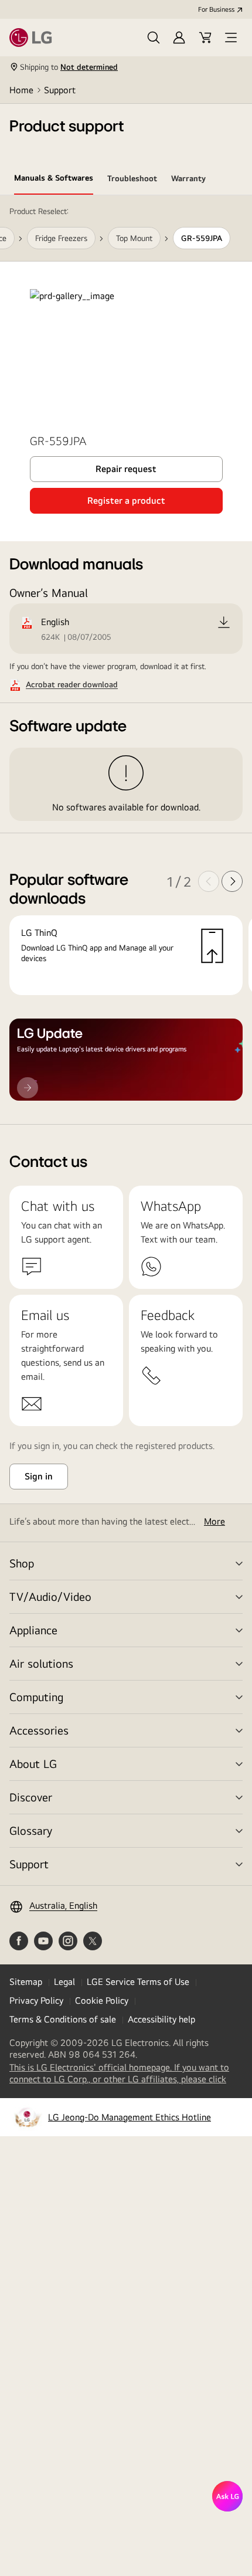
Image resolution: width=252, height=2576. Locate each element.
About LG (33, 1764)
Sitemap (26, 1982)
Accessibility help (161, 2019)
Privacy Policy (36, 2000)
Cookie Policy (102, 2000)
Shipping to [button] (69, 67)
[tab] (54, 180)
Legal (64, 1982)
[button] (154, 38)
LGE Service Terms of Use (138, 1982)
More (214, 1521)
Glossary (31, 1830)
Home (21, 90)
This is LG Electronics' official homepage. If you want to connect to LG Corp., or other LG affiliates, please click (126, 2073)
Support (60, 90)
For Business (216, 9)
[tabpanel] (126, 660)
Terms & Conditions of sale (63, 2019)
